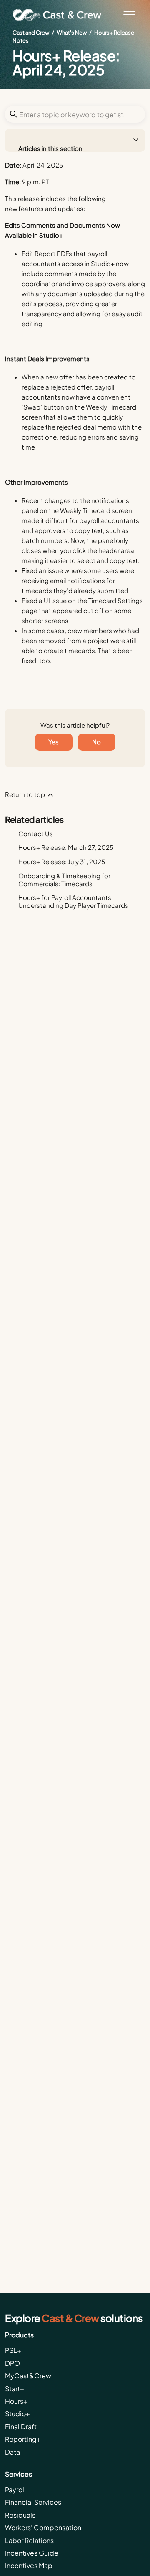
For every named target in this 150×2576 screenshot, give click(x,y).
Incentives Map (29, 2565)
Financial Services (33, 2502)
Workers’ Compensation (43, 2527)
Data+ (15, 2452)
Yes (54, 742)
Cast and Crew (31, 33)
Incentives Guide (32, 2553)
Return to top (26, 794)
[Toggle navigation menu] (129, 15)
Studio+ (17, 2414)
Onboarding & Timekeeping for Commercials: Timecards (64, 880)
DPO (12, 2363)
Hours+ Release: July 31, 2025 (62, 861)
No (96, 742)
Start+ (15, 2389)
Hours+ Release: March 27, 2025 (66, 847)
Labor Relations (29, 2540)
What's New (72, 33)
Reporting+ (23, 2439)
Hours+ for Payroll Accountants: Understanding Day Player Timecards (73, 901)
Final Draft (21, 2426)
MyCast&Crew (28, 2376)
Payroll (15, 2489)
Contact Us (36, 833)
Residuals (20, 2515)
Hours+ (16, 2401)
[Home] (60, 15)
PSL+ (13, 2350)
